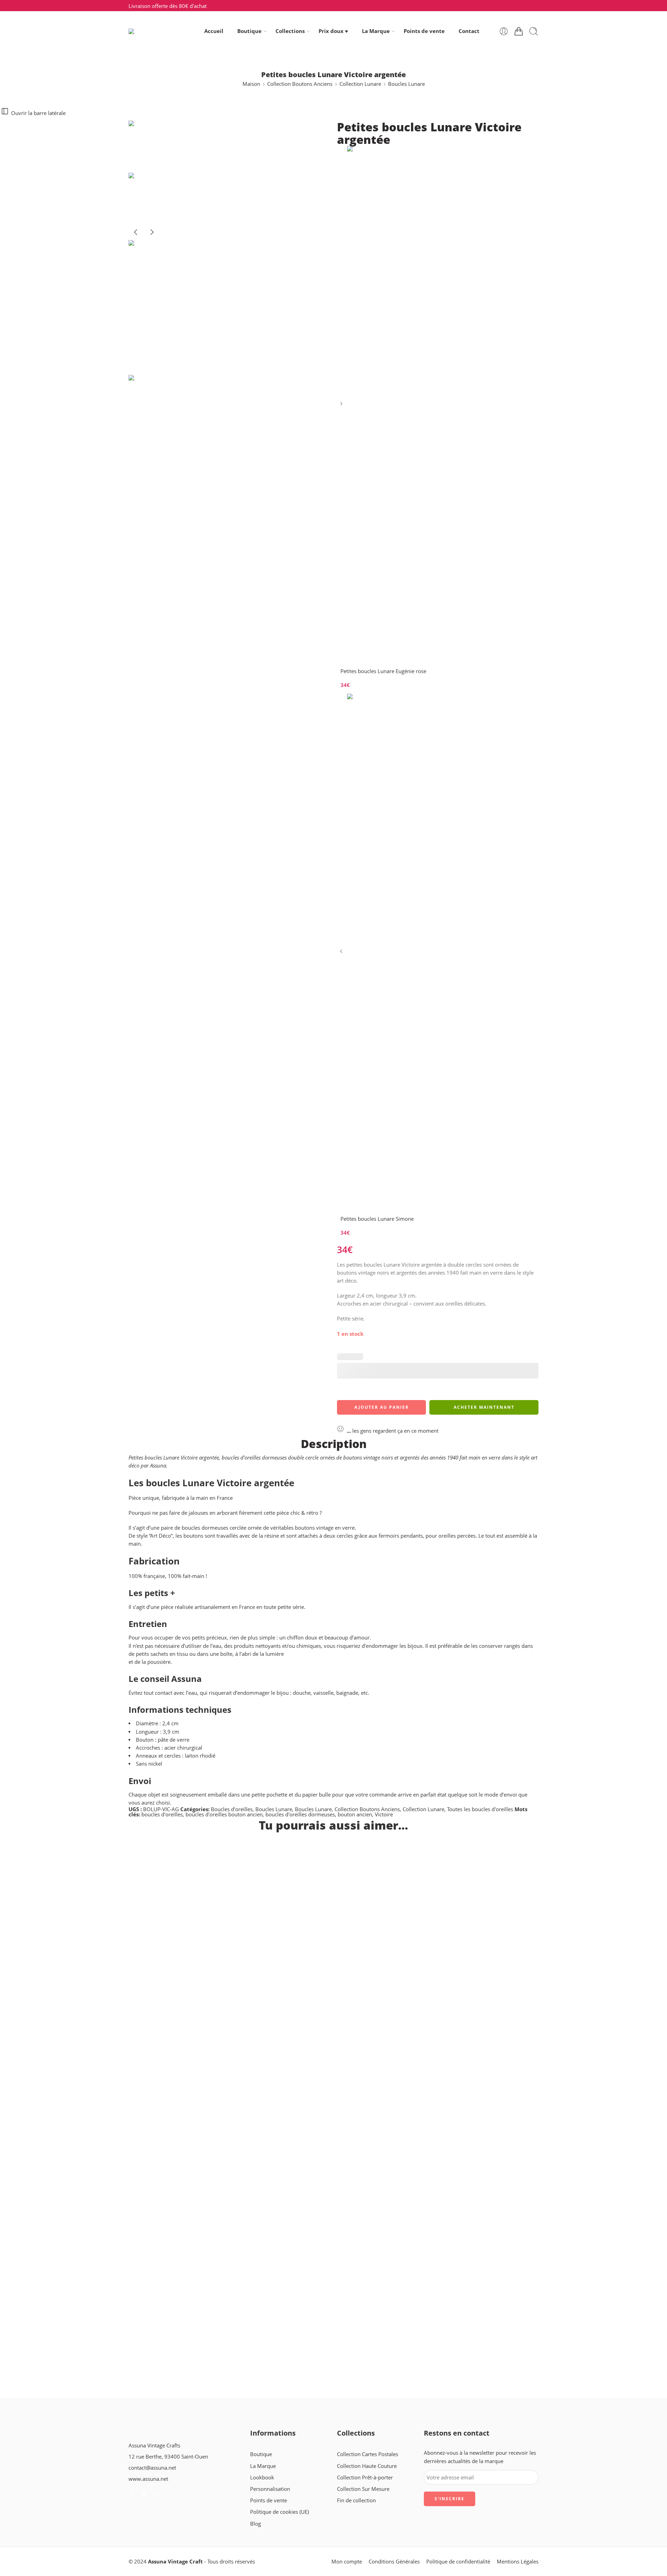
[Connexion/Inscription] (504, 31)
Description (334, 1444)
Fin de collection (356, 2500)
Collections (290, 31)
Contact (469, 31)
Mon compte (347, 2562)
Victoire (384, 1814)
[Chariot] (519, 31)
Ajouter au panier (382, 1407)
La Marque (376, 31)
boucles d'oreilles (162, 1814)
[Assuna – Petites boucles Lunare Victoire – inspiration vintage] (155, 146)
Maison (251, 84)
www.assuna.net (148, 2479)
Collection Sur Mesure (363, 2489)
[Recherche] (534, 31)
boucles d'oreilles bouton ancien (224, 1814)
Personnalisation (270, 2489)
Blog (256, 2524)
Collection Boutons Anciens (300, 84)
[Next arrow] (152, 238)
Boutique (249, 31)
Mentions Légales (518, 2562)
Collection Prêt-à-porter (365, 2477)
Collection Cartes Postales (368, 2454)
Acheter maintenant (484, 1407)
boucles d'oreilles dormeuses (300, 1814)
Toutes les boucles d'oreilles (480, 1809)
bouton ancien (355, 1814)
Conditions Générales (394, 2562)
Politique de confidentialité (458, 2562)
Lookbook (262, 2477)
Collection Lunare (360, 84)
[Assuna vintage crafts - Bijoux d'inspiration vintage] (157, 31)
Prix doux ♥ (333, 31)
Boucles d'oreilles (232, 1809)
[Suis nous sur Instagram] (157, 2494)
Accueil (214, 31)
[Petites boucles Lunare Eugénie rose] (342, 406)
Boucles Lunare (406, 84)
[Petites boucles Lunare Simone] (342, 954)
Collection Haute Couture (367, 2466)
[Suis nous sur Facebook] (131, 2494)
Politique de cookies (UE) (279, 2512)
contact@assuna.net (152, 2468)
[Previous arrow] (137, 238)
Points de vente (424, 31)
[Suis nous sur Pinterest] (144, 2494)
